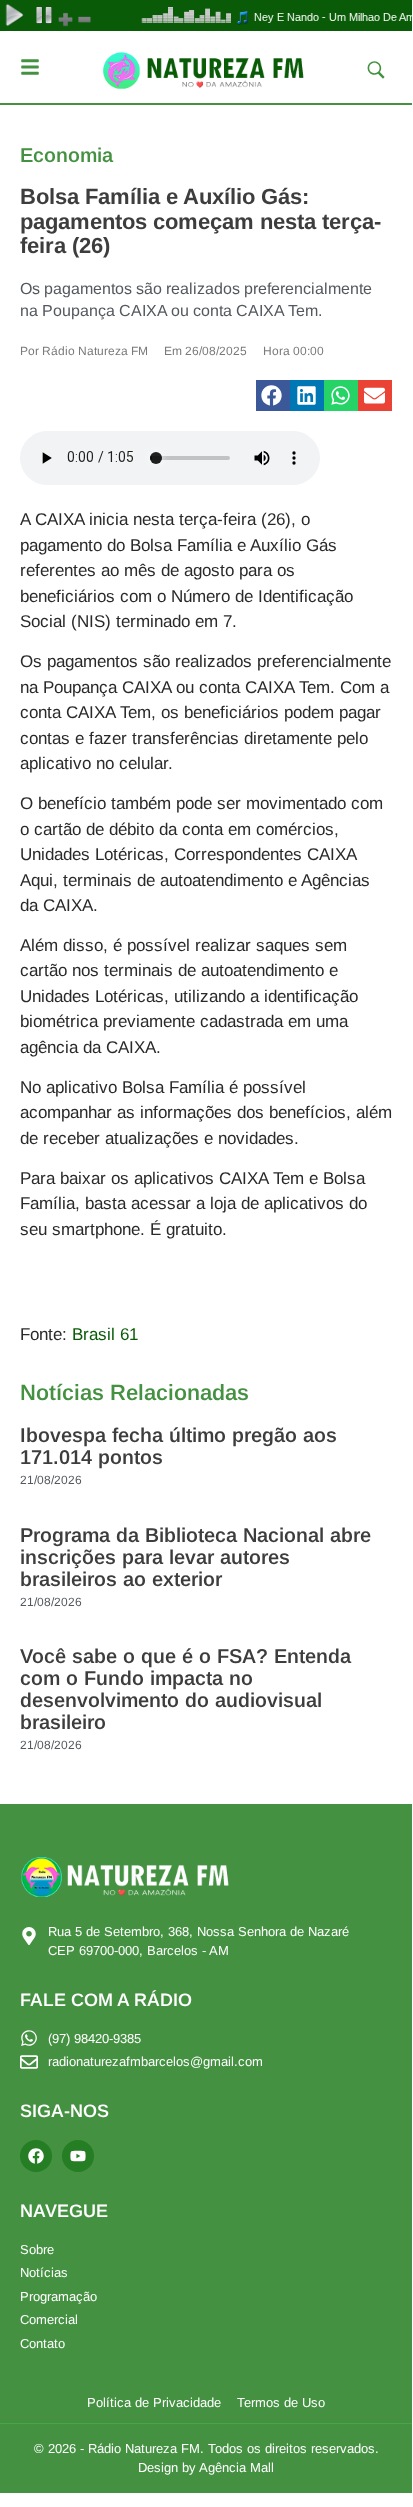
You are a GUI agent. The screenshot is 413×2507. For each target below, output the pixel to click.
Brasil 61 (105, 1334)
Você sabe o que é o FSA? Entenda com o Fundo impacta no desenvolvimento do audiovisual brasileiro (185, 1689)
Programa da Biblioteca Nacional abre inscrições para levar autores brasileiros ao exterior (195, 1557)
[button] (273, 396)
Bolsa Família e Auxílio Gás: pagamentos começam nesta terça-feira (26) (200, 220)
